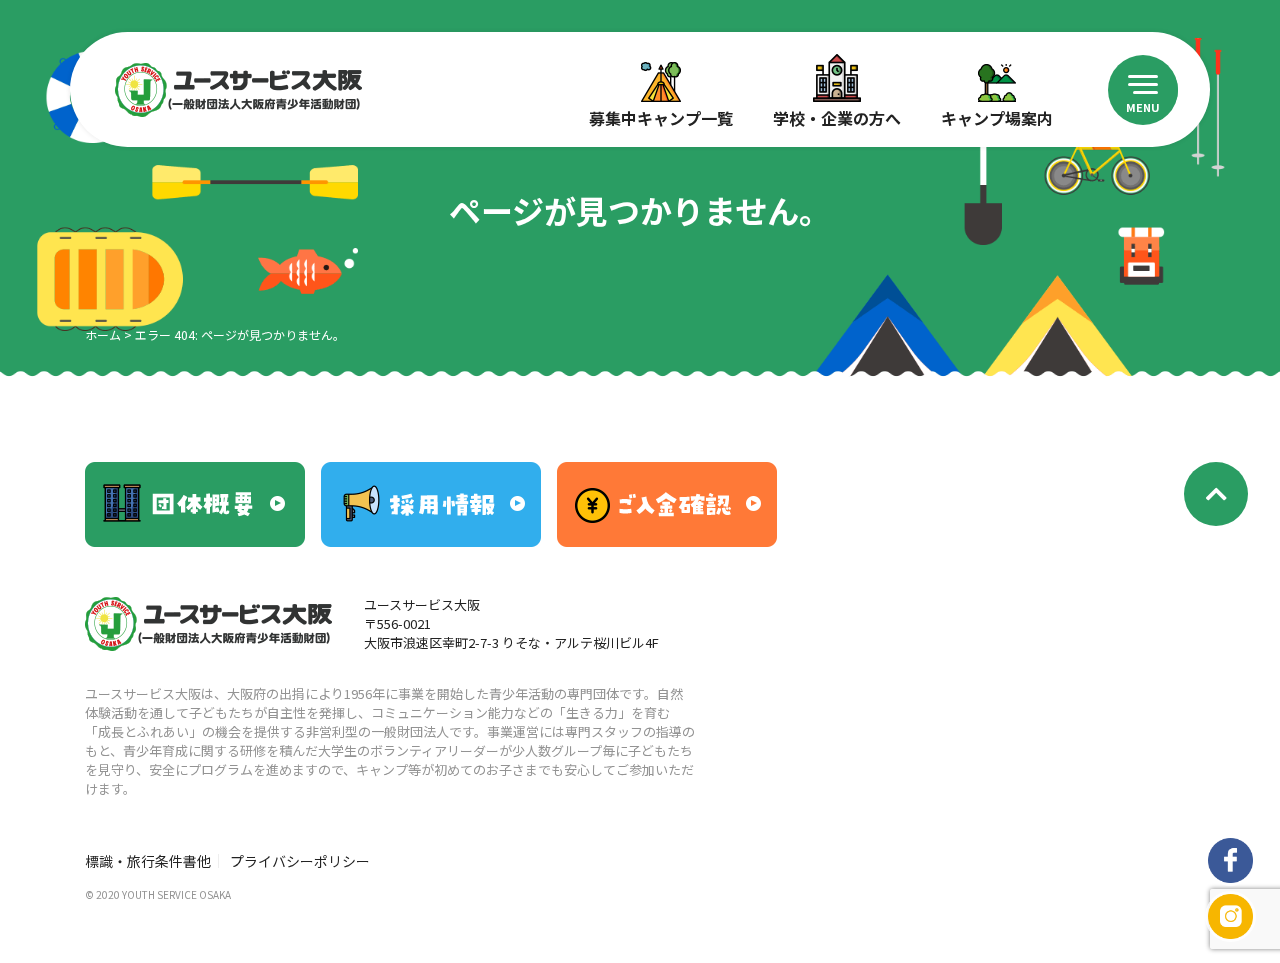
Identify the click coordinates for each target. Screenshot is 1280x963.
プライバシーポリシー (300, 861)
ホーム (103, 334)
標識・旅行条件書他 (148, 861)
